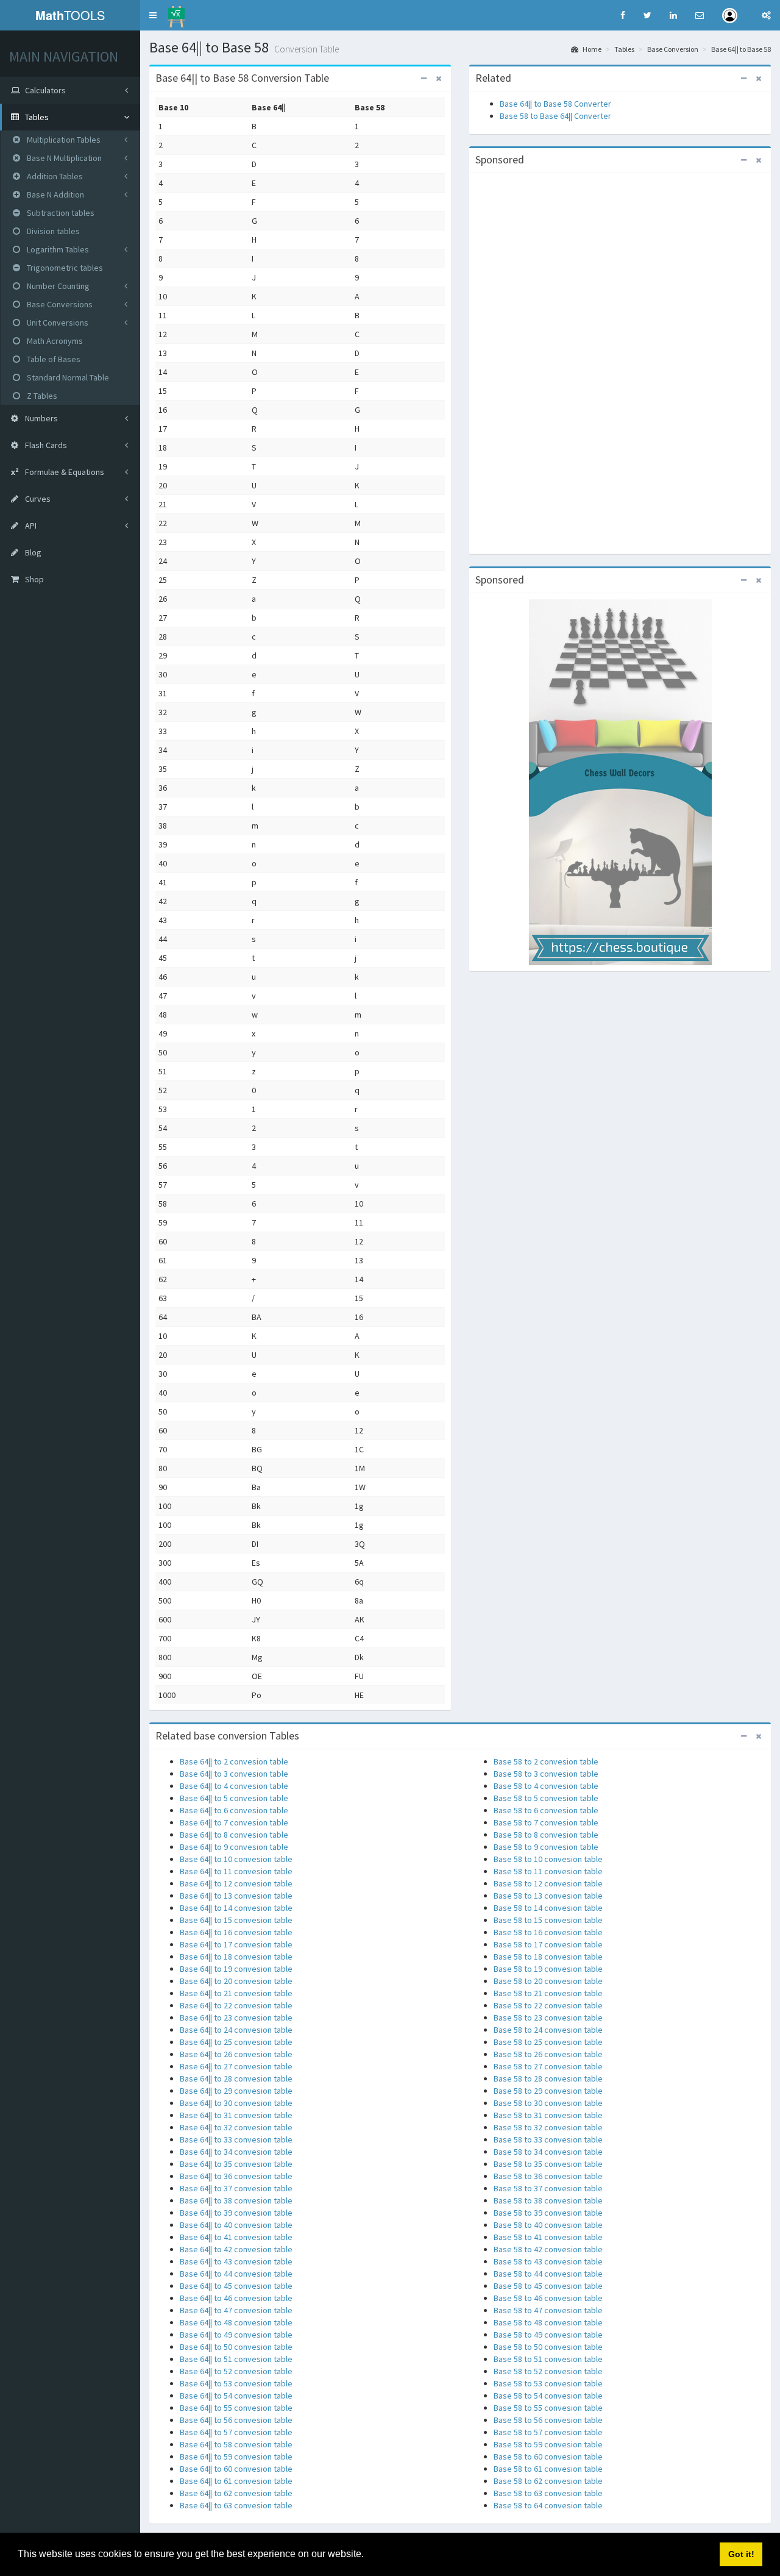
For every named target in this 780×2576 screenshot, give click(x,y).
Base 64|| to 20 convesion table (236, 1981)
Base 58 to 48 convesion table (548, 2322)
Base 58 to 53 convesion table (548, 2383)
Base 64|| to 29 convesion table (236, 2091)
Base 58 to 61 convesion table (548, 2469)
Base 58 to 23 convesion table (548, 2018)
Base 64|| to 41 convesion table (236, 2237)
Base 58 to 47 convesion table (548, 2310)
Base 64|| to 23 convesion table (236, 2018)
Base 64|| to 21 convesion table (236, 1993)
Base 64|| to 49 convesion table (236, 2335)
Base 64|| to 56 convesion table (236, 2420)
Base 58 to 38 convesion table (548, 2200)
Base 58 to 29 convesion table (548, 2091)
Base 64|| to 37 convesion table (236, 2188)
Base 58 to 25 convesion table (548, 2042)
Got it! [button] (741, 2554)
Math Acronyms (54, 341)
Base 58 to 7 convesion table (546, 1822)
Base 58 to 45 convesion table (548, 2286)
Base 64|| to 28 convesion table (236, 2078)
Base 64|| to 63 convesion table (236, 2505)
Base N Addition (55, 194)
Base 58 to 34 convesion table (548, 2152)
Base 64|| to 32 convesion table (236, 2127)
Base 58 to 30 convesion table (548, 2103)
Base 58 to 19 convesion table (548, 1969)
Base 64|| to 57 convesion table (236, 2432)
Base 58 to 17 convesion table (548, 1944)
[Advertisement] (620, 362)
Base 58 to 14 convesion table (548, 1908)
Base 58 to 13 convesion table (548, 1896)
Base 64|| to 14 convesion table (236, 1908)
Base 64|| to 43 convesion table (236, 2261)
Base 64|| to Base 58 (741, 49)
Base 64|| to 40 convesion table (236, 2225)
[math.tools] (176, 13)
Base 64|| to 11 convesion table (236, 1871)
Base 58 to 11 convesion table (548, 1871)
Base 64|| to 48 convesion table (236, 2322)
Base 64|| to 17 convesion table (236, 1944)
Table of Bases (53, 359)
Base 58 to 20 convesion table (548, 1981)
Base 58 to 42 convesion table (548, 2249)
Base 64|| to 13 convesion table (236, 1896)
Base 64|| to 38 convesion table (236, 2200)
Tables (624, 49)
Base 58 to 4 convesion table (546, 1786)
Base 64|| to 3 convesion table (234, 1774)
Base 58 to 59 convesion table (548, 2444)
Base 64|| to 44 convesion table (236, 2274)
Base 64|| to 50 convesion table (236, 2347)
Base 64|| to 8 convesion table (234, 1835)
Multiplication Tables (63, 140)
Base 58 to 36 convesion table (548, 2176)
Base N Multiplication (63, 158)
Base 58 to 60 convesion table (548, 2456)
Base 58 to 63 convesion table (548, 2493)
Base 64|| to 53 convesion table (236, 2383)
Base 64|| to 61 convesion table (236, 2481)
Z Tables (41, 396)
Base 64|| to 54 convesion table (236, 2396)
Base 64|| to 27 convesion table (236, 2066)
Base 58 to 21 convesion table (548, 1993)
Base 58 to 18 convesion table (548, 1957)
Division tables (52, 231)
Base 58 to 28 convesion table (548, 2078)
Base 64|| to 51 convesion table (236, 2359)
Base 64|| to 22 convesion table (236, 2005)
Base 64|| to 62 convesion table (236, 2493)
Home (591, 49)
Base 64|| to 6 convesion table (234, 1810)
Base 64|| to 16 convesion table (236, 1932)
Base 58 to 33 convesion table (548, 2139)
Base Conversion (673, 49)
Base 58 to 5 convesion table (546, 1798)
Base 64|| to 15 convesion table (236, 1920)
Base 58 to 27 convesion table (548, 2066)
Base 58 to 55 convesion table (548, 2408)
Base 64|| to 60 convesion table (236, 2469)
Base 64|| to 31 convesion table (236, 2115)
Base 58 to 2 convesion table (546, 1761)
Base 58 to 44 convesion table (548, 2274)
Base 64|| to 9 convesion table (234, 1847)
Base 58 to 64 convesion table (548, 2505)
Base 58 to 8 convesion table (546, 1835)
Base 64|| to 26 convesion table (236, 2054)
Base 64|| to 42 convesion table (236, 2249)
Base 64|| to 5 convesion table (234, 1798)
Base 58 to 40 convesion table (548, 2225)
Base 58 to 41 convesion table (548, 2237)
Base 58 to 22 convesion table (548, 2005)
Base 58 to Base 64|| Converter (555, 116)
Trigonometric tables (64, 268)
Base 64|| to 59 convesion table (236, 2456)
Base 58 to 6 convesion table (546, 1810)
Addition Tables (54, 176)
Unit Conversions (57, 323)
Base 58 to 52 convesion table (548, 2371)
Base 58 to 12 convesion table (548, 1883)
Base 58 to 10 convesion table (548, 1859)
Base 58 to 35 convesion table (548, 2164)
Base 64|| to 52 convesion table (236, 2371)
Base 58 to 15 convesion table (548, 1920)
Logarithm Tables (57, 249)
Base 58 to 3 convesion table (546, 1774)
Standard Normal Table (67, 377)
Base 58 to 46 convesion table (548, 2298)
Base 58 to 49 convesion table (548, 2335)
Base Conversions (59, 304)
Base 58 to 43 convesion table (548, 2261)
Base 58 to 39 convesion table (548, 2213)
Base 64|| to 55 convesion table (236, 2408)
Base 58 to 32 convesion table (548, 2127)
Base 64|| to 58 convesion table (236, 2444)
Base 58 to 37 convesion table (548, 2188)
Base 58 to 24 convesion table (548, 2030)
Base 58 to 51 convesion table (548, 2359)
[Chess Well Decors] (620, 782)
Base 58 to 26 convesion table (548, 2054)
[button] (153, 15)
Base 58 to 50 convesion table (548, 2347)
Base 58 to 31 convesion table (548, 2115)
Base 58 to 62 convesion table (548, 2481)
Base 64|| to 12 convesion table (236, 1883)
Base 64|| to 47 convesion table (236, 2310)
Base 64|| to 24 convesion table (236, 2030)
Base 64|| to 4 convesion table (234, 1786)
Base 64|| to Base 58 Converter (555, 104)
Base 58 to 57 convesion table (548, 2432)
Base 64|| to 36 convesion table (236, 2176)
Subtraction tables (60, 213)
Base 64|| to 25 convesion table (236, 2042)
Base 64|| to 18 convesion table (236, 1957)
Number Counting (57, 286)
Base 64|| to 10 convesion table (236, 1859)
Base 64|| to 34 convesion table (236, 2152)
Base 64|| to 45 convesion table (236, 2286)
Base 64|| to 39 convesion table (236, 2213)
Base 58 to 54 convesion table (548, 2396)
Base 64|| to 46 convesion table (236, 2298)
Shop (34, 579)
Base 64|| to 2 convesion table (234, 1761)
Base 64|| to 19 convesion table (236, 1969)
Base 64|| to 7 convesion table (234, 1822)
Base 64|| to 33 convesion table (236, 2139)
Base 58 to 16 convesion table (548, 1932)
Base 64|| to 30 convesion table (236, 2103)
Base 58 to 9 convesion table (546, 1847)
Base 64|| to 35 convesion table (236, 2164)
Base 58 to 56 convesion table (548, 2420)
